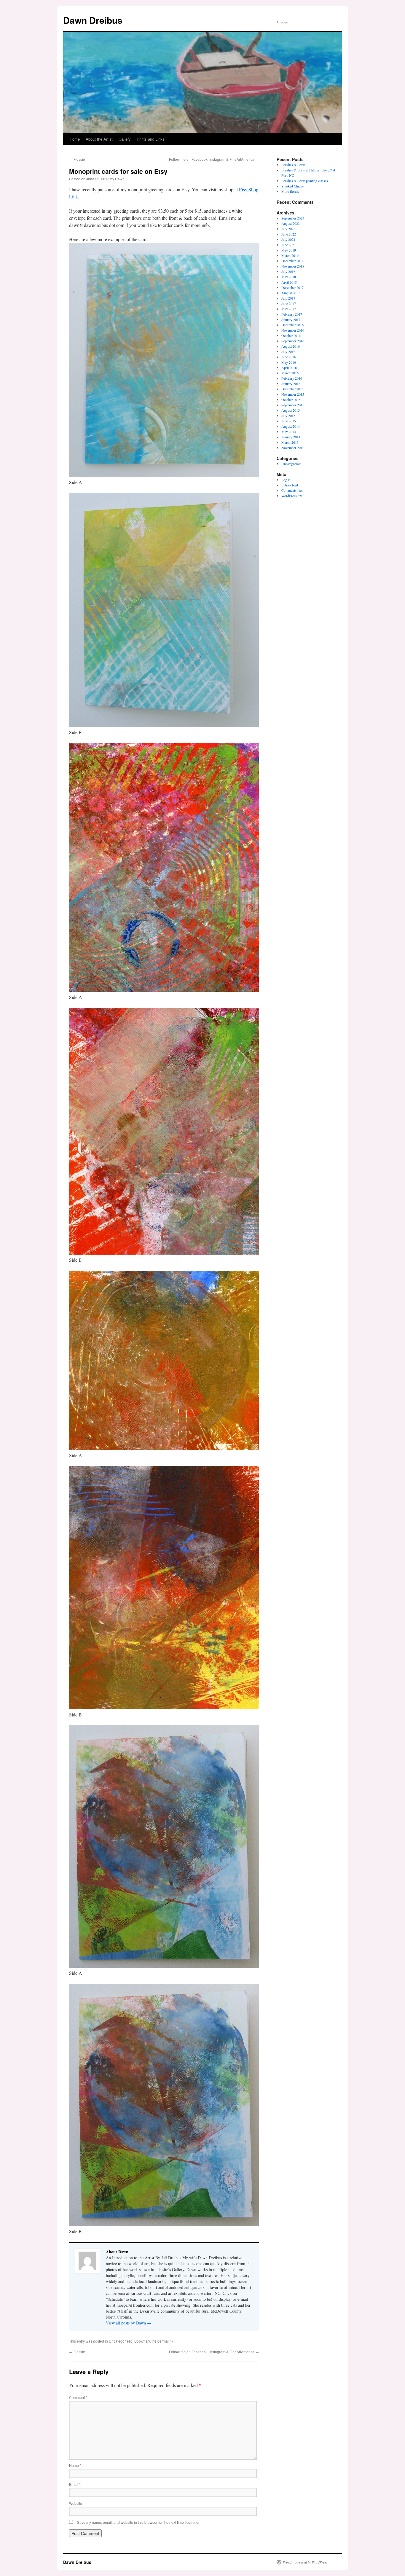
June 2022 (289, 234)
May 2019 (289, 250)
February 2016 (292, 378)
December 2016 (292, 325)
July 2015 (288, 416)
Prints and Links (151, 139)
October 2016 (291, 335)
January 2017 (291, 319)
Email (75, 2484)
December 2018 (292, 261)
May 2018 (289, 277)
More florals (290, 191)
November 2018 (293, 266)
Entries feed (290, 485)
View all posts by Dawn (129, 2323)
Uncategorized (121, 2341)
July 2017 (288, 298)
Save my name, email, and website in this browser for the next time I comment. (140, 2522)
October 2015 (291, 400)
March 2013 (290, 442)
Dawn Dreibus (93, 20)
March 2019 (290, 255)
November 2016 (293, 330)
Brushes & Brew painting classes (305, 181)
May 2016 (289, 362)
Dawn (120, 179)
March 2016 (290, 373)
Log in (286, 480)
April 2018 (289, 282)
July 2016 (288, 351)
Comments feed (292, 490)
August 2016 (291, 346)
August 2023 (291, 223)
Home (75, 139)
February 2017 (292, 314)
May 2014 (289, 432)
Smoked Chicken (293, 186)
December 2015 (292, 389)
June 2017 (289, 303)
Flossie (77, 159)
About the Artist (99, 139)
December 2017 (292, 287)
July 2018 (288, 271)
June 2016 (289, 357)
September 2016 (293, 341)
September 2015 (293, 405)
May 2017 (289, 309)
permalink (165, 2341)
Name (75, 2465)
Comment (78, 2397)
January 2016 (291, 384)
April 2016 (289, 367)
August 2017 (291, 293)
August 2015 (291, 410)
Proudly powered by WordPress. (306, 2562)
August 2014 (291, 426)
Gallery (125, 139)
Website (76, 2503)
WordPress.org (292, 496)
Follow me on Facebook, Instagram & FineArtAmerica (214, 159)
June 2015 (289, 421)
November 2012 (293, 448)
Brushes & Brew (293, 165)
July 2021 (288, 239)
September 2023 (293, 218)
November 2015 (293, 394)
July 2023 (288, 229)
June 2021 (289, 245)
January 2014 (291, 437)
